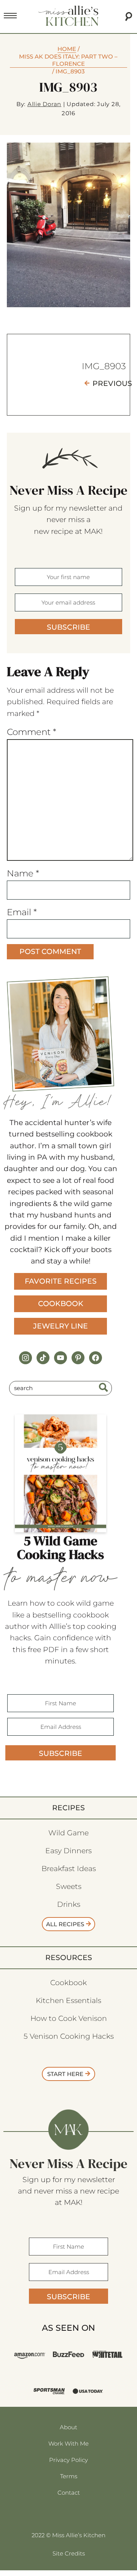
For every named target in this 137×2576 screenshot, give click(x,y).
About (68, 2427)
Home (67, 49)
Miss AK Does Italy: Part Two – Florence (68, 60)
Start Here (65, 2074)
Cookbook (61, 1304)
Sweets (69, 1886)
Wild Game (68, 1833)
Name (23, 873)
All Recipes (65, 1924)
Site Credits (69, 2553)
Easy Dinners (68, 1851)
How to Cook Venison (69, 2018)
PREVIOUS (112, 383)
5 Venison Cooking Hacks (69, 2036)
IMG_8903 (104, 366)
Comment (32, 732)
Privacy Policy (68, 2460)
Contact (69, 2493)
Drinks (69, 1904)
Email (22, 912)
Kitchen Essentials (68, 2001)
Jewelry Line (61, 1326)
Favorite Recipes (61, 1281)
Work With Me (68, 2443)
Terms (69, 2476)
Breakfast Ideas (69, 1869)
